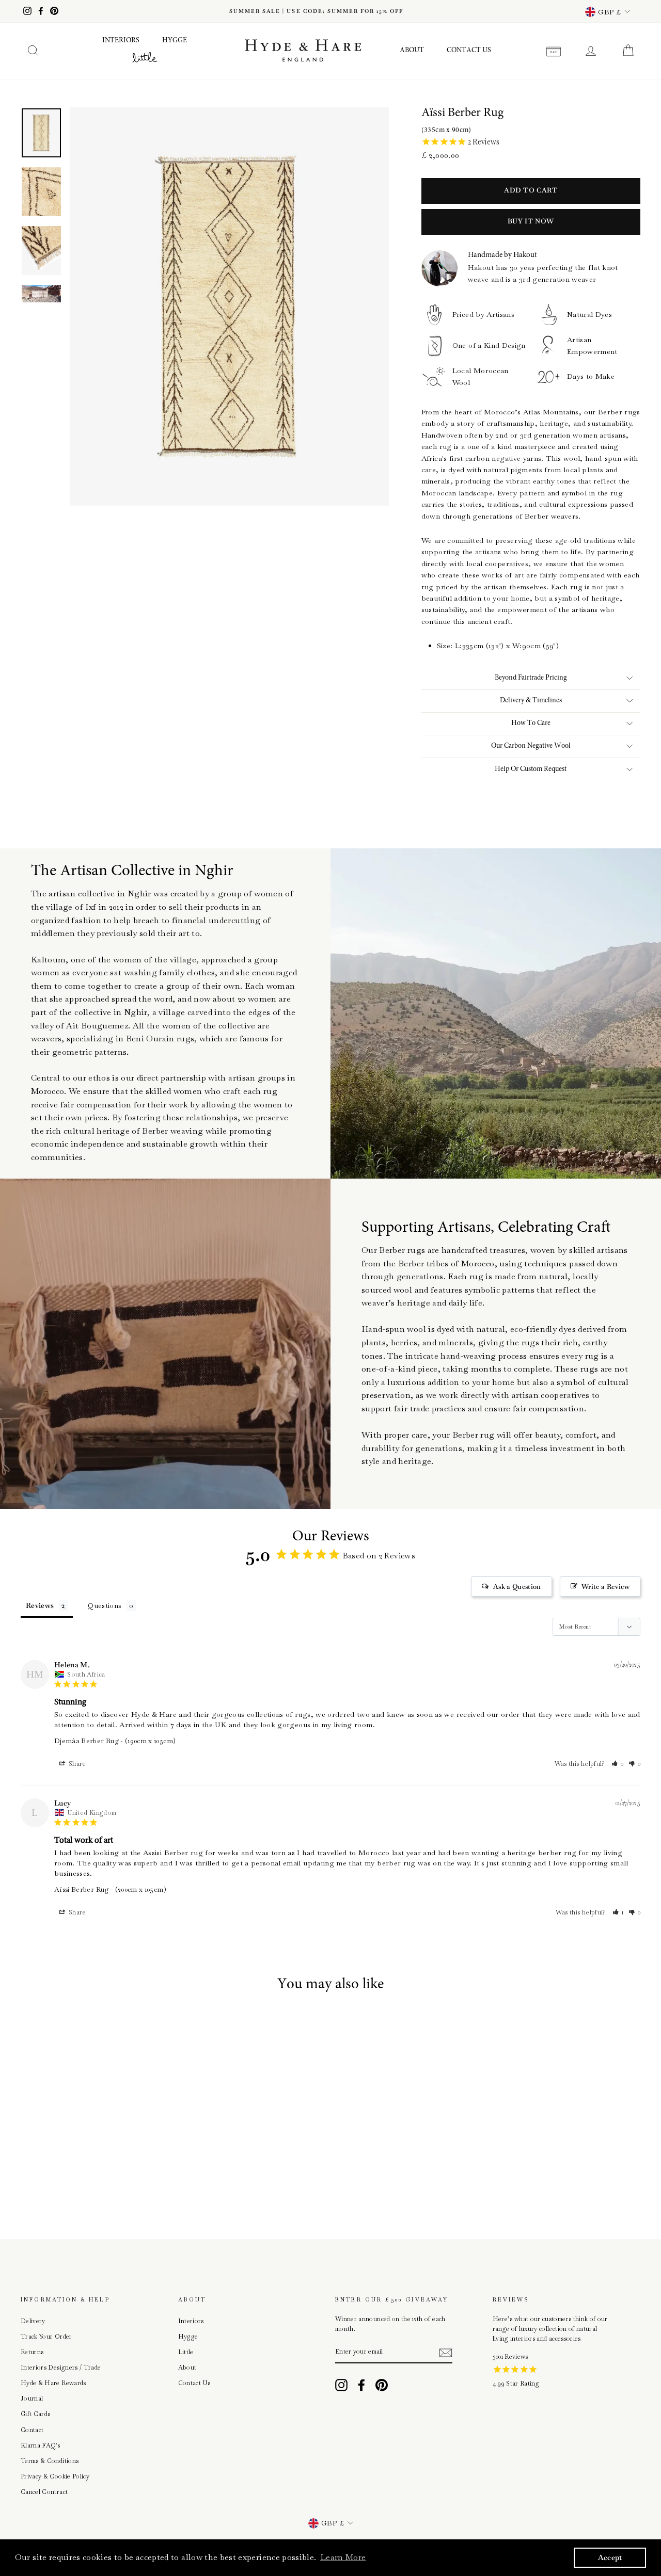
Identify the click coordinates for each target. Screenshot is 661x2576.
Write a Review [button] (605, 1587)
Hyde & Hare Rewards (53, 2383)
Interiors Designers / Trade (61, 2368)
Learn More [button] (343, 2557)
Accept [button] (610, 2557)
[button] (618, 1764)
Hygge (175, 41)
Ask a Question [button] (517, 1587)
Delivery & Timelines (531, 701)
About (412, 51)
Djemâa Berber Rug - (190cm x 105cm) (115, 1741)
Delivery (33, 2321)
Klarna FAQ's (40, 2445)
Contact (32, 2430)
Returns (32, 2352)
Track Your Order (46, 2337)
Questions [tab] (105, 1605)
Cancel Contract (44, 2492)
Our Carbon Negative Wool (531, 746)
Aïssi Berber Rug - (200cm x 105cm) (110, 1889)
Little (186, 2352)
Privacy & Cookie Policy (55, 2476)
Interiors (121, 41)
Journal (32, 2398)
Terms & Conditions (50, 2461)
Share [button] (77, 1764)
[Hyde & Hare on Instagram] (341, 2385)
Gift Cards (36, 2414)
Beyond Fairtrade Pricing (531, 678)
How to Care (531, 723)
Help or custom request (531, 769)
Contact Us (469, 51)
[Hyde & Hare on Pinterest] (382, 2385)
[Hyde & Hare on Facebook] (361, 2385)
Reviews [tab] (40, 1605)
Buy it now (531, 221)
